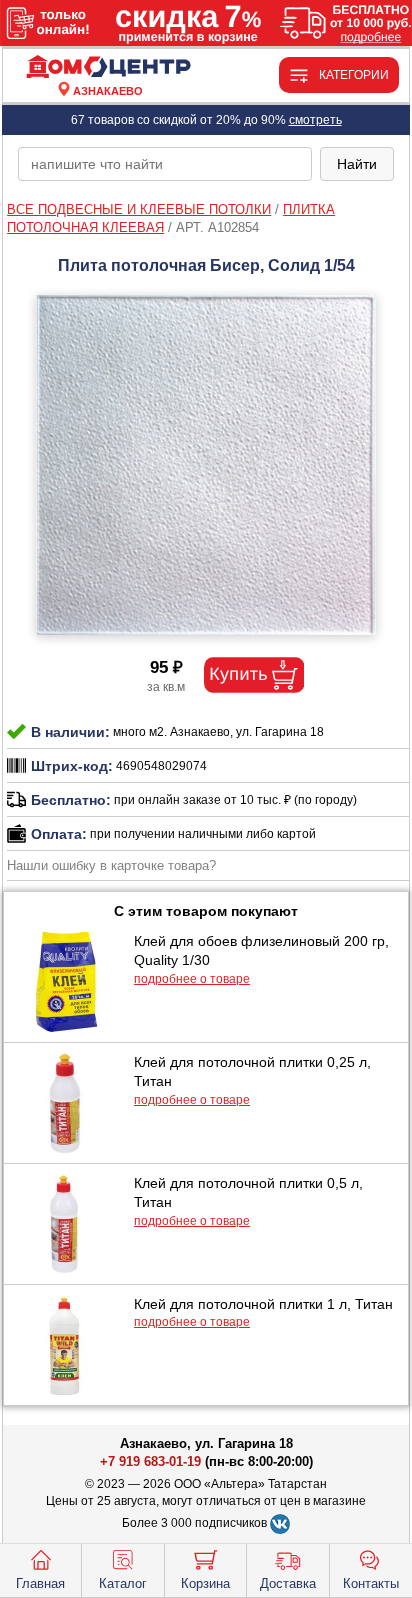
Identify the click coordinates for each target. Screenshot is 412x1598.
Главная (40, 1583)
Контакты (371, 1583)
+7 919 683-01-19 (150, 1461)
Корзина (205, 1583)
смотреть (315, 120)
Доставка (288, 1583)
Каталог (123, 1583)
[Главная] (108, 67)
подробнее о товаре (192, 979)
